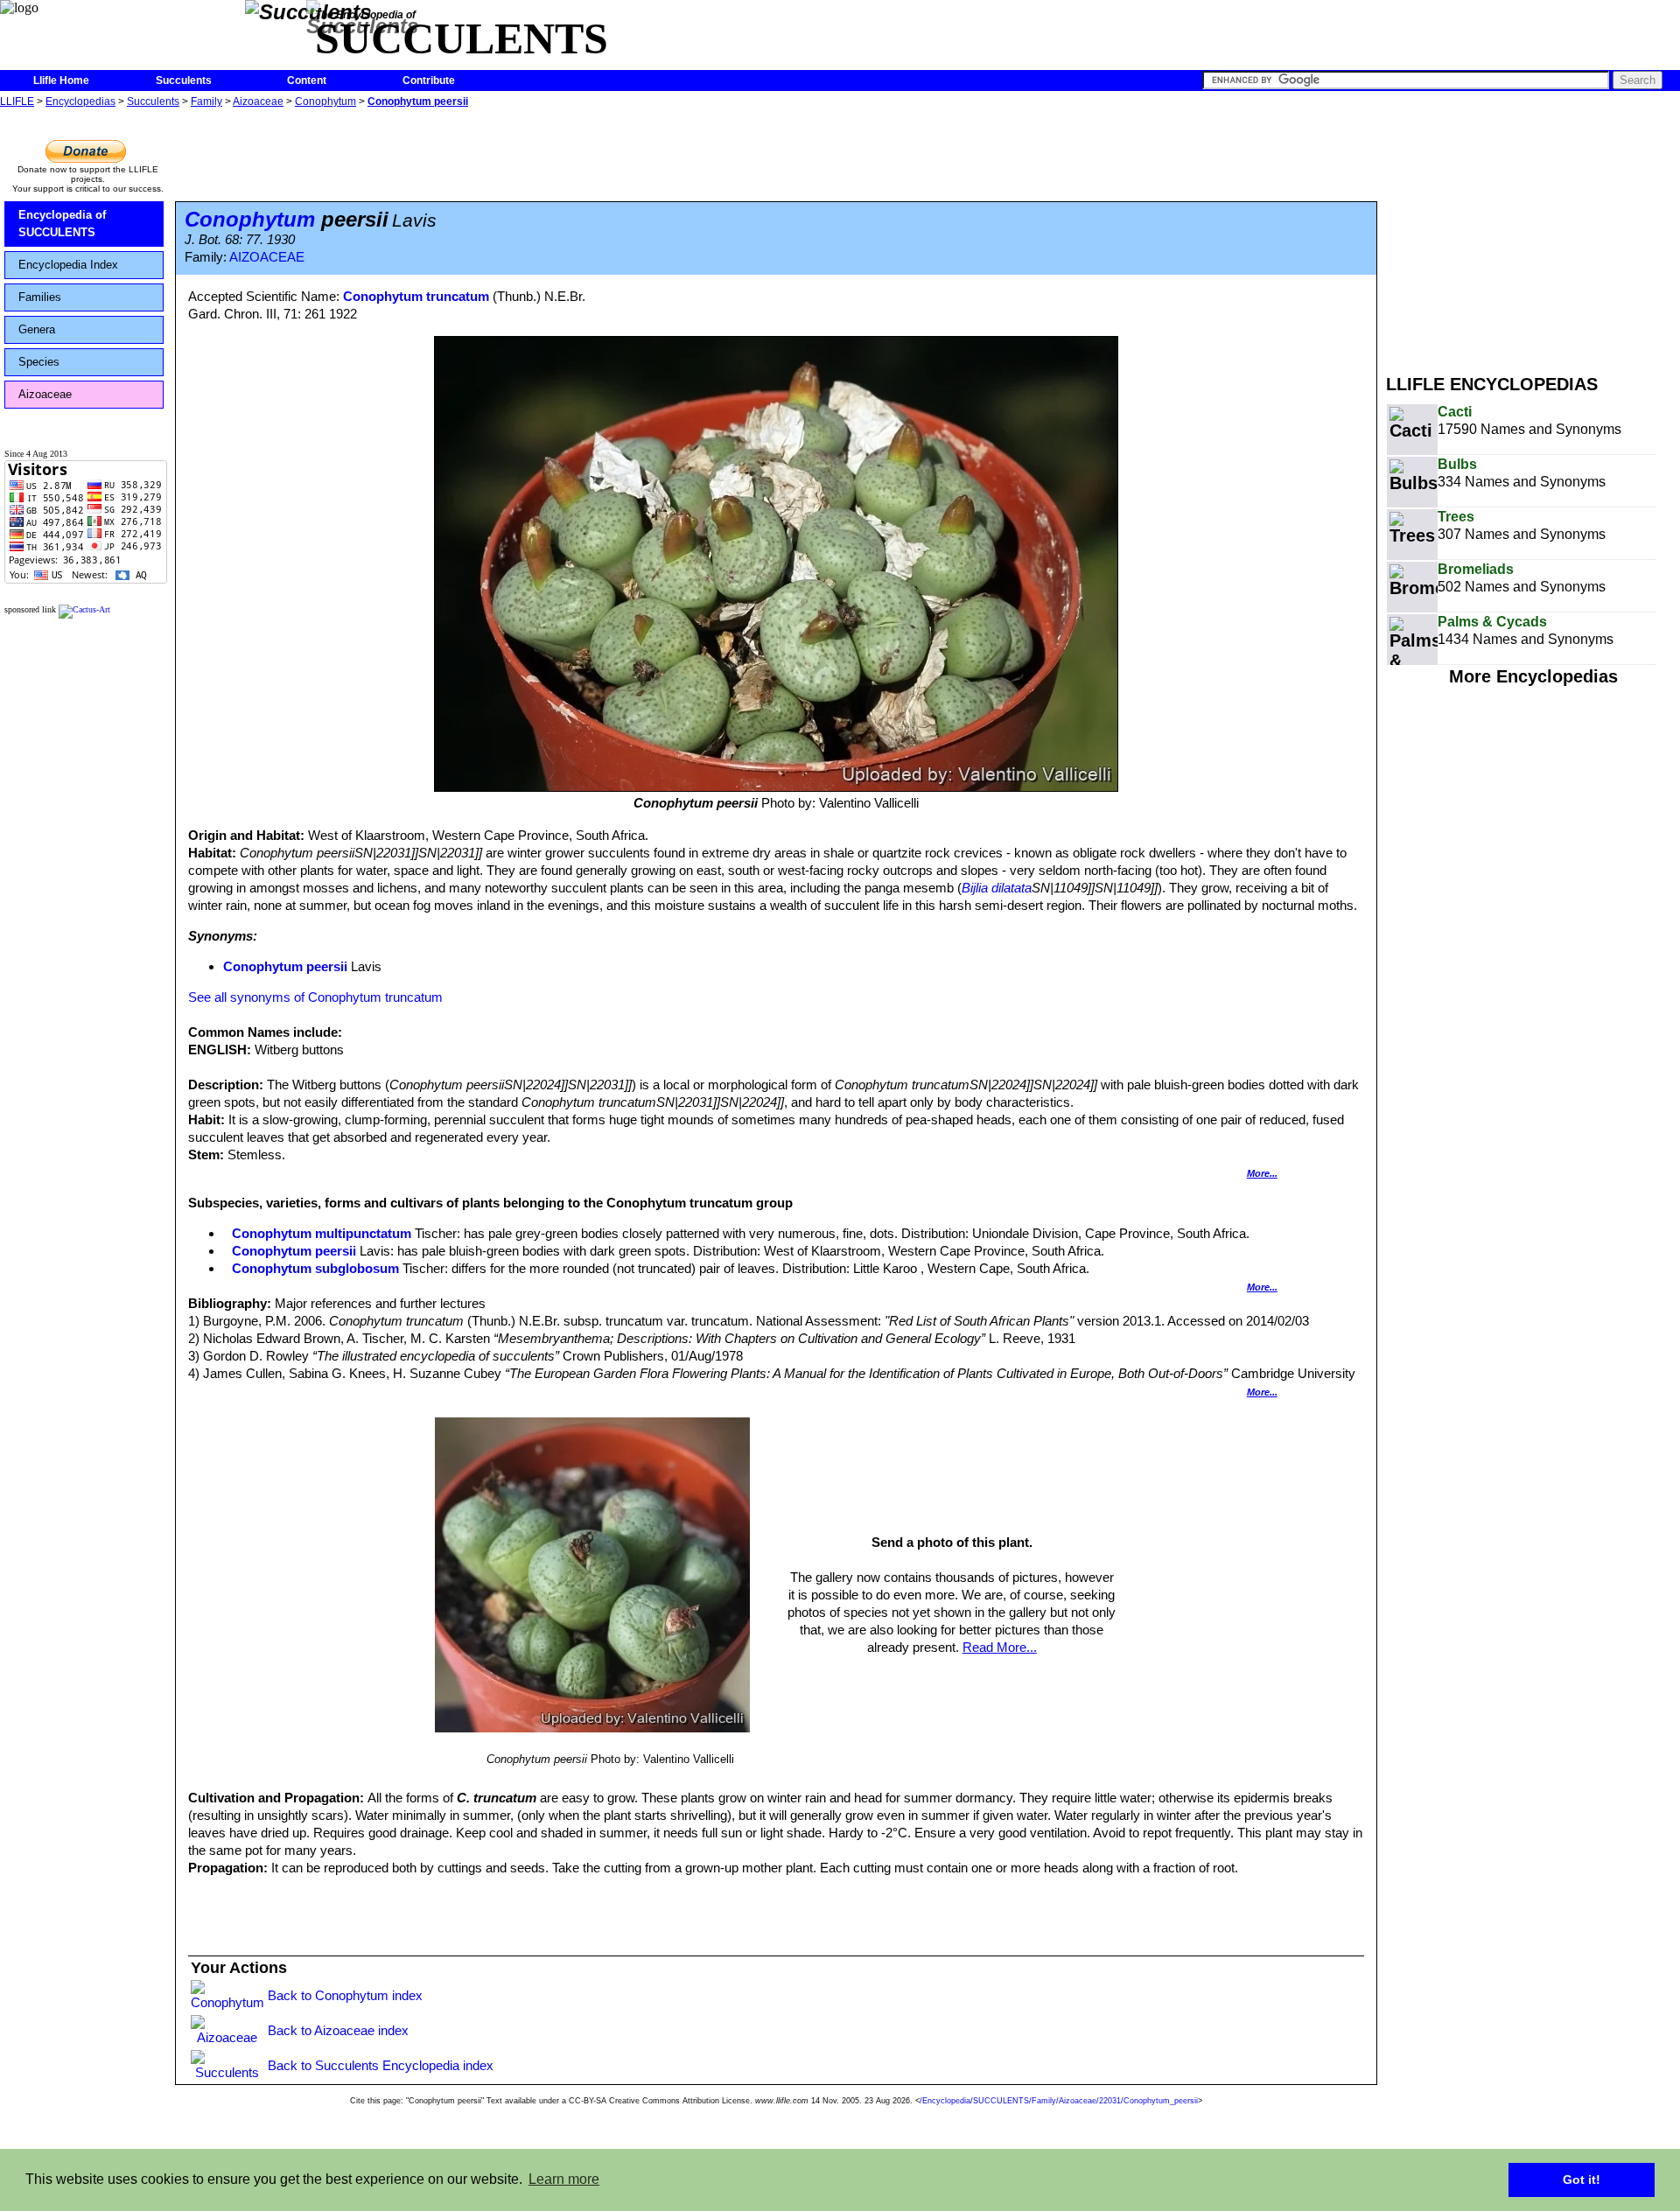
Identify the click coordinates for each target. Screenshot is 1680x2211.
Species (39, 362)
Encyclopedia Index (68, 265)
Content (307, 80)
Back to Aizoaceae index (338, 2030)
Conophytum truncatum (416, 296)
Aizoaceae (258, 101)
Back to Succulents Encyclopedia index (381, 2065)
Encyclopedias (80, 101)
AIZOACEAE (267, 257)
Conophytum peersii (418, 101)
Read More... (1000, 1647)
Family (206, 101)
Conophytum (325, 101)
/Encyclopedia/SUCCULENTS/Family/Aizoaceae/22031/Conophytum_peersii (1059, 2101)
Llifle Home (61, 80)
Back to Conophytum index (345, 1995)
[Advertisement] (1533, 234)
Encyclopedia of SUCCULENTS (62, 224)
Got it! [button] (1582, 2180)
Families (40, 297)
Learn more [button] (564, 2179)
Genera (37, 329)
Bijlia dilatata (997, 888)
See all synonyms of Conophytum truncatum (315, 997)
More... (1262, 1173)
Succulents (184, 80)
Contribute (429, 80)
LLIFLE (17, 101)
